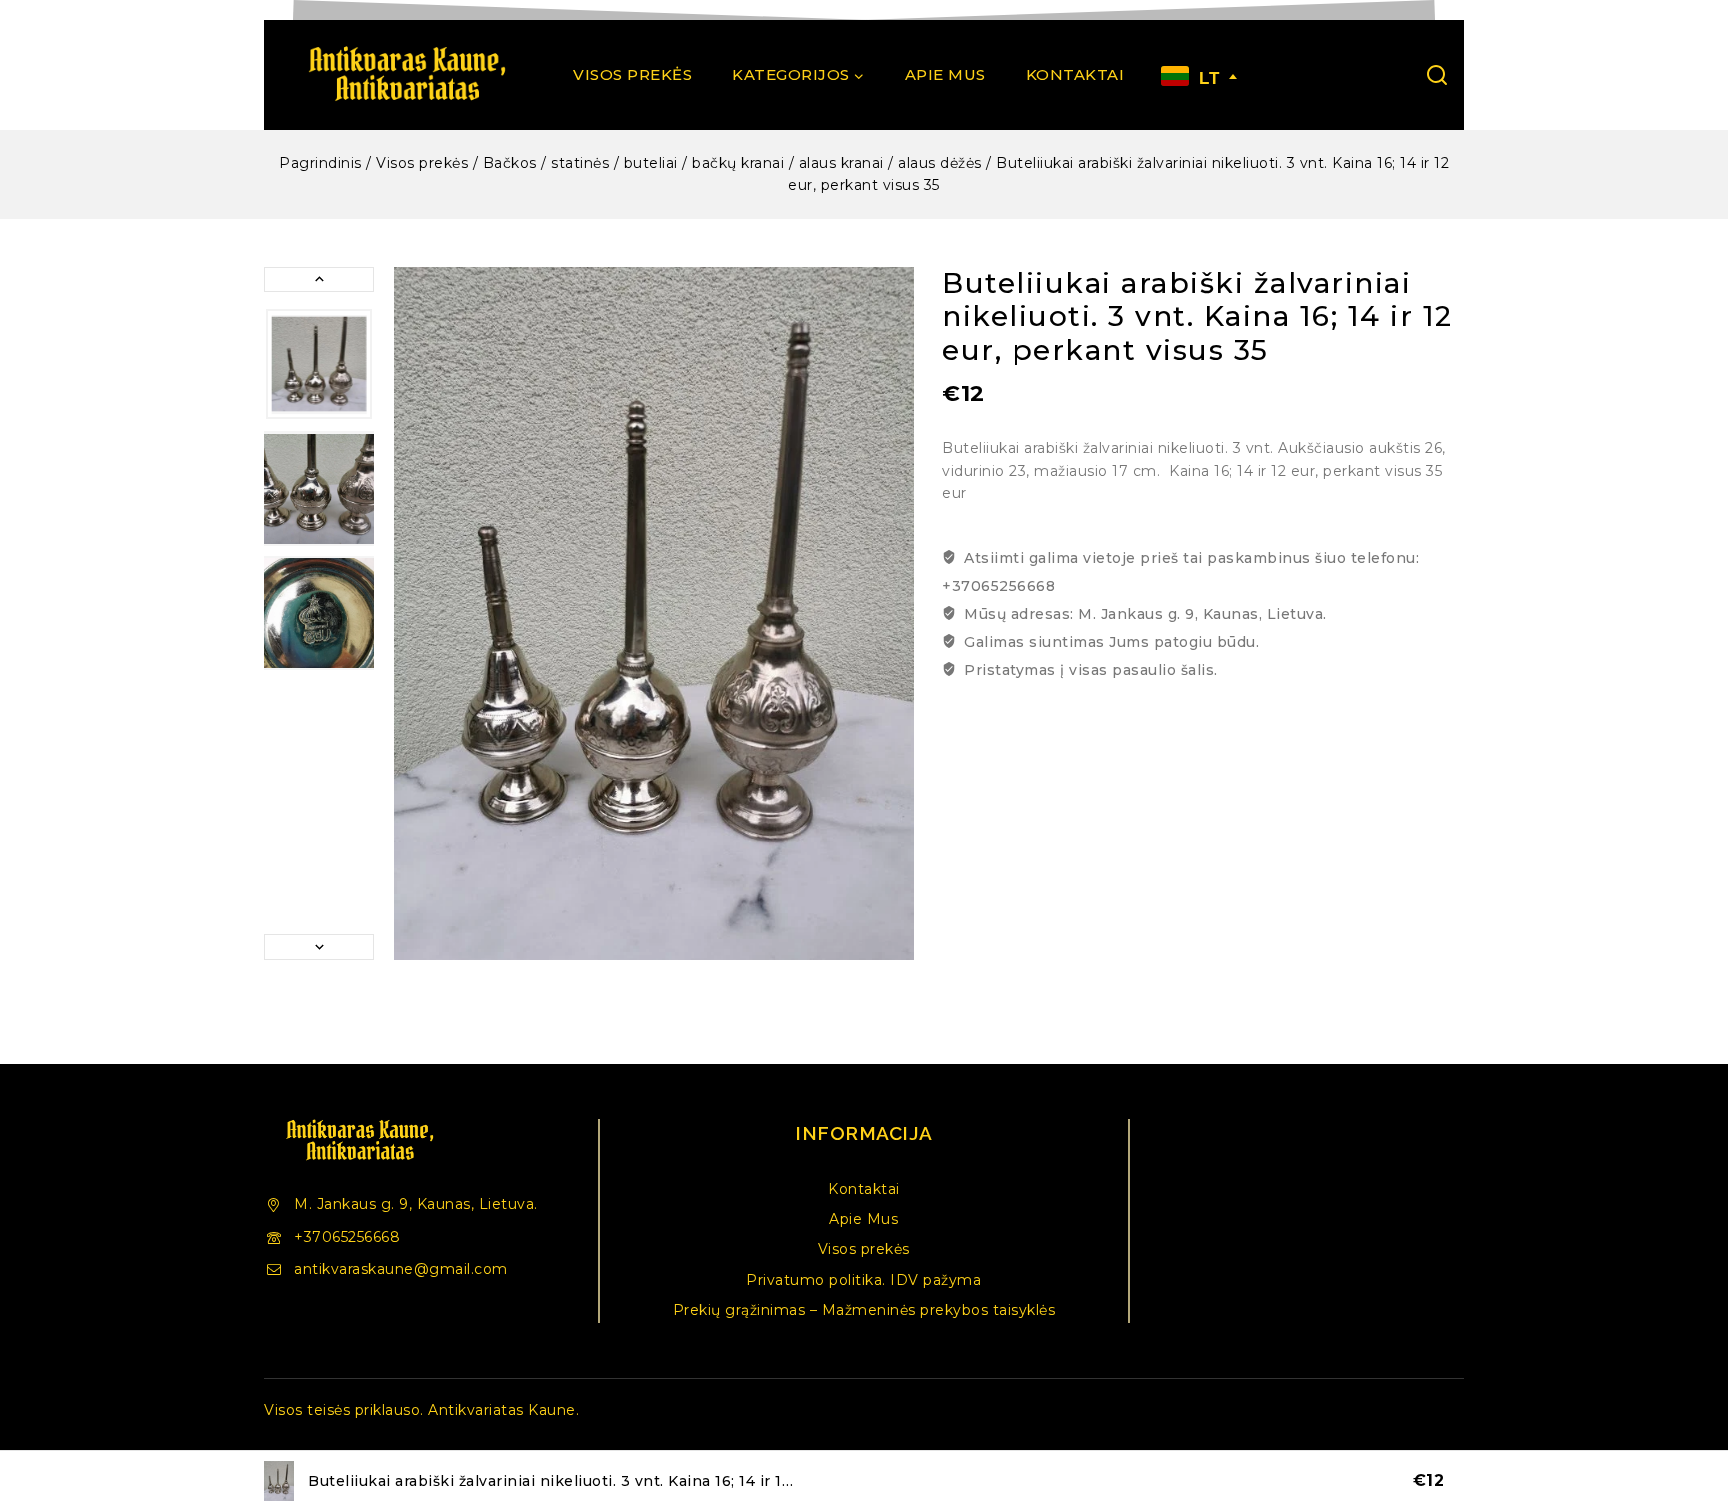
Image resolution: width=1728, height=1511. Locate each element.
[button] (319, 364)
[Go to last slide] (319, 279)
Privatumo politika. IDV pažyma (863, 1280)
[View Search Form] (1437, 75)
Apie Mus (945, 74)
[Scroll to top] (1682, 1405)
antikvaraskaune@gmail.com (401, 1269)
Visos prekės (632, 74)
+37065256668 (347, 1237)
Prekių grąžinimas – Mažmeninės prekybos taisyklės (864, 1310)
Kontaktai (1075, 74)
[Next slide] (319, 946)
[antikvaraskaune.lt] (406, 75)
